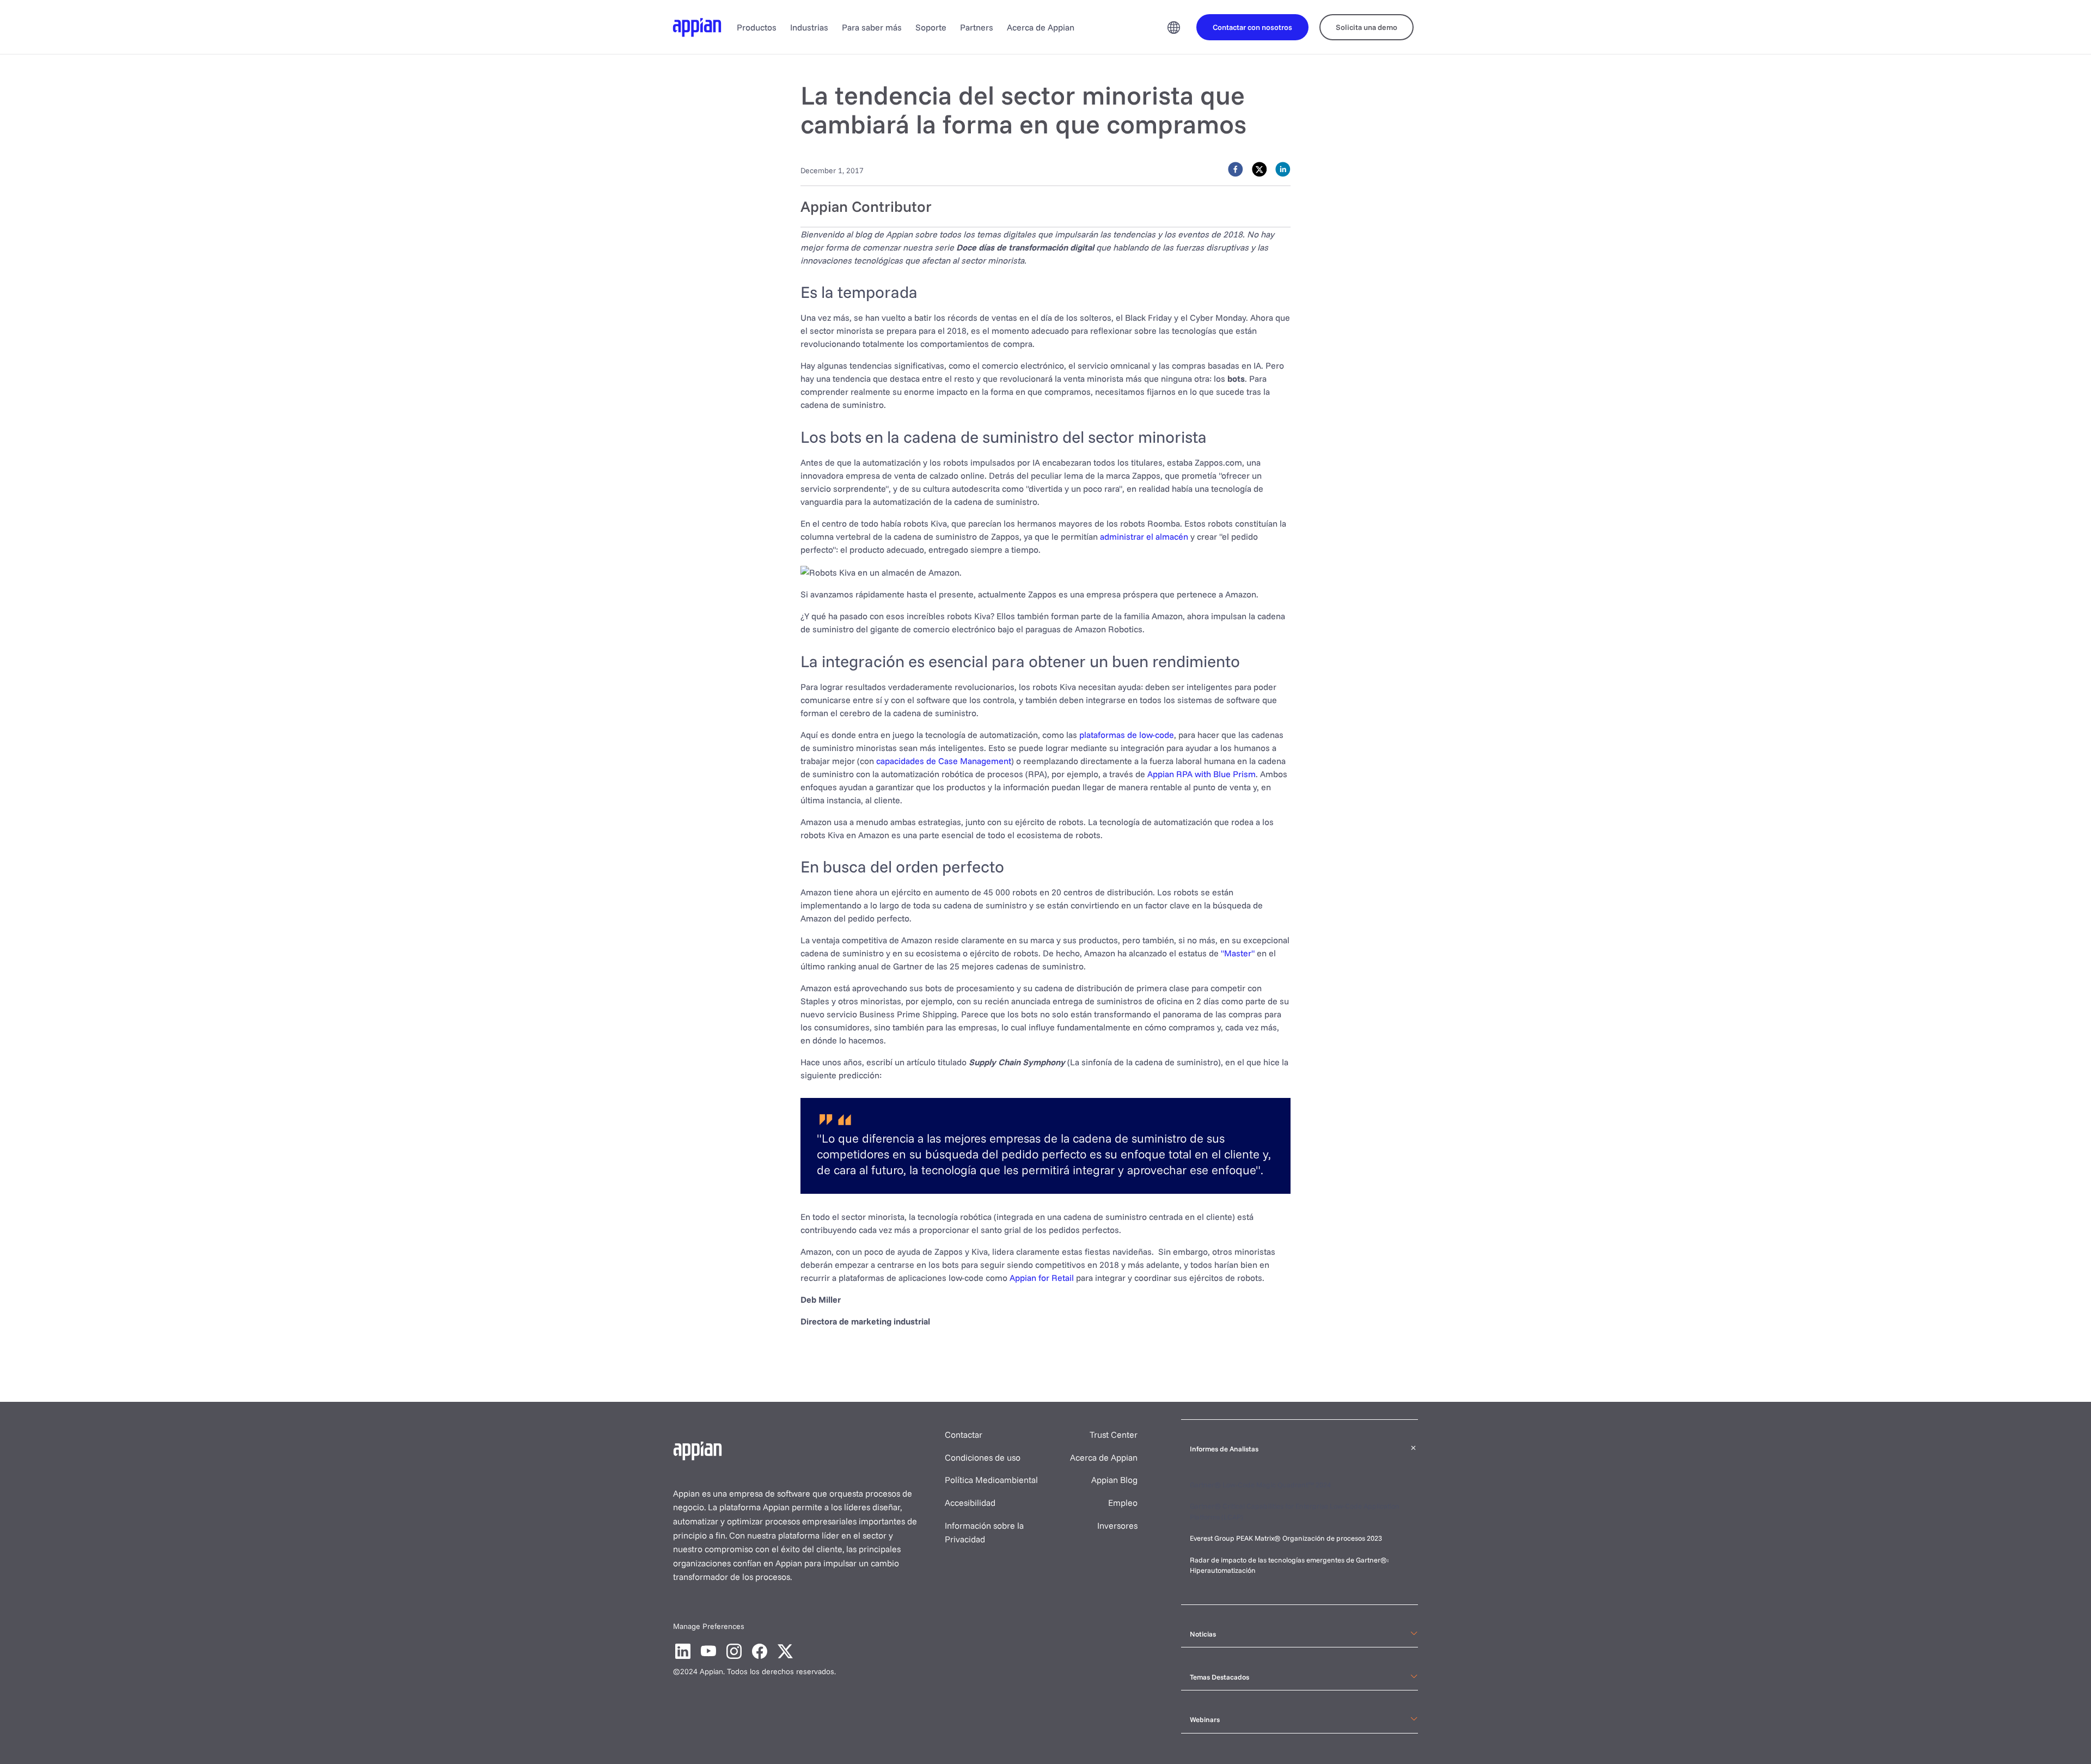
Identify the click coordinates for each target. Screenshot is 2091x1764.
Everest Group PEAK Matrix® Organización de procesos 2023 (1287, 1538)
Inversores (1117, 1525)
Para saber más (872, 27)
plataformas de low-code (1127, 735)
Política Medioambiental (991, 1480)
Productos (757, 27)
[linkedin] (1283, 169)
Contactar (964, 1435)
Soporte (931, 27)
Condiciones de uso (983, 1457)
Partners (977, 27)
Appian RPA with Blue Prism (1202, 774)
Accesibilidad (970, 1503)
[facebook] (1236, 169)
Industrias (809, 27)
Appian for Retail (1042, 1278)
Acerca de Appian (1041, 27)
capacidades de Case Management (944, 761)
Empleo (1123, 1503)
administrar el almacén (1144, 536)
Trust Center (1114, 1435)
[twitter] (1260, 169)
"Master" (1238, 953)
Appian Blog (1114, 1480)
